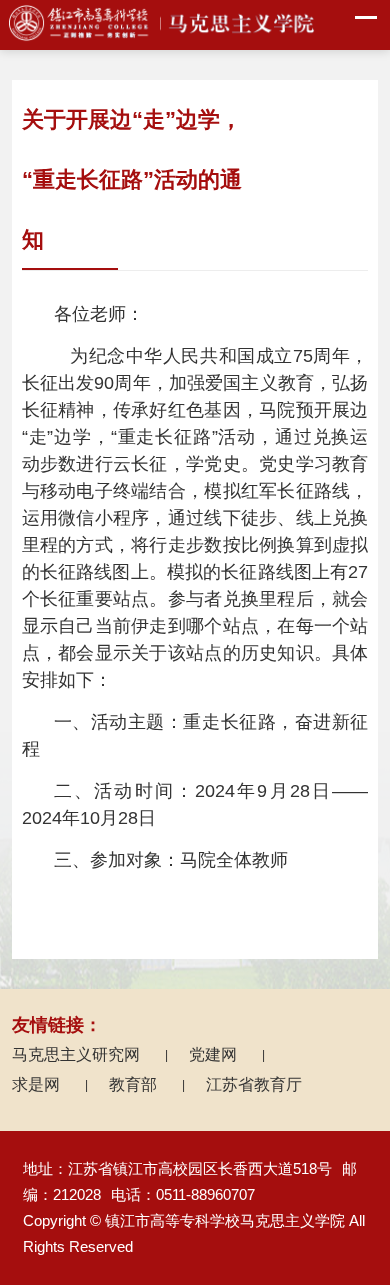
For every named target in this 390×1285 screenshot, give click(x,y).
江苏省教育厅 (254, 1084)
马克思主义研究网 (90, 1054)
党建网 (227, 1054)
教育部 (147, 1084)
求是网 (50, 1084)
